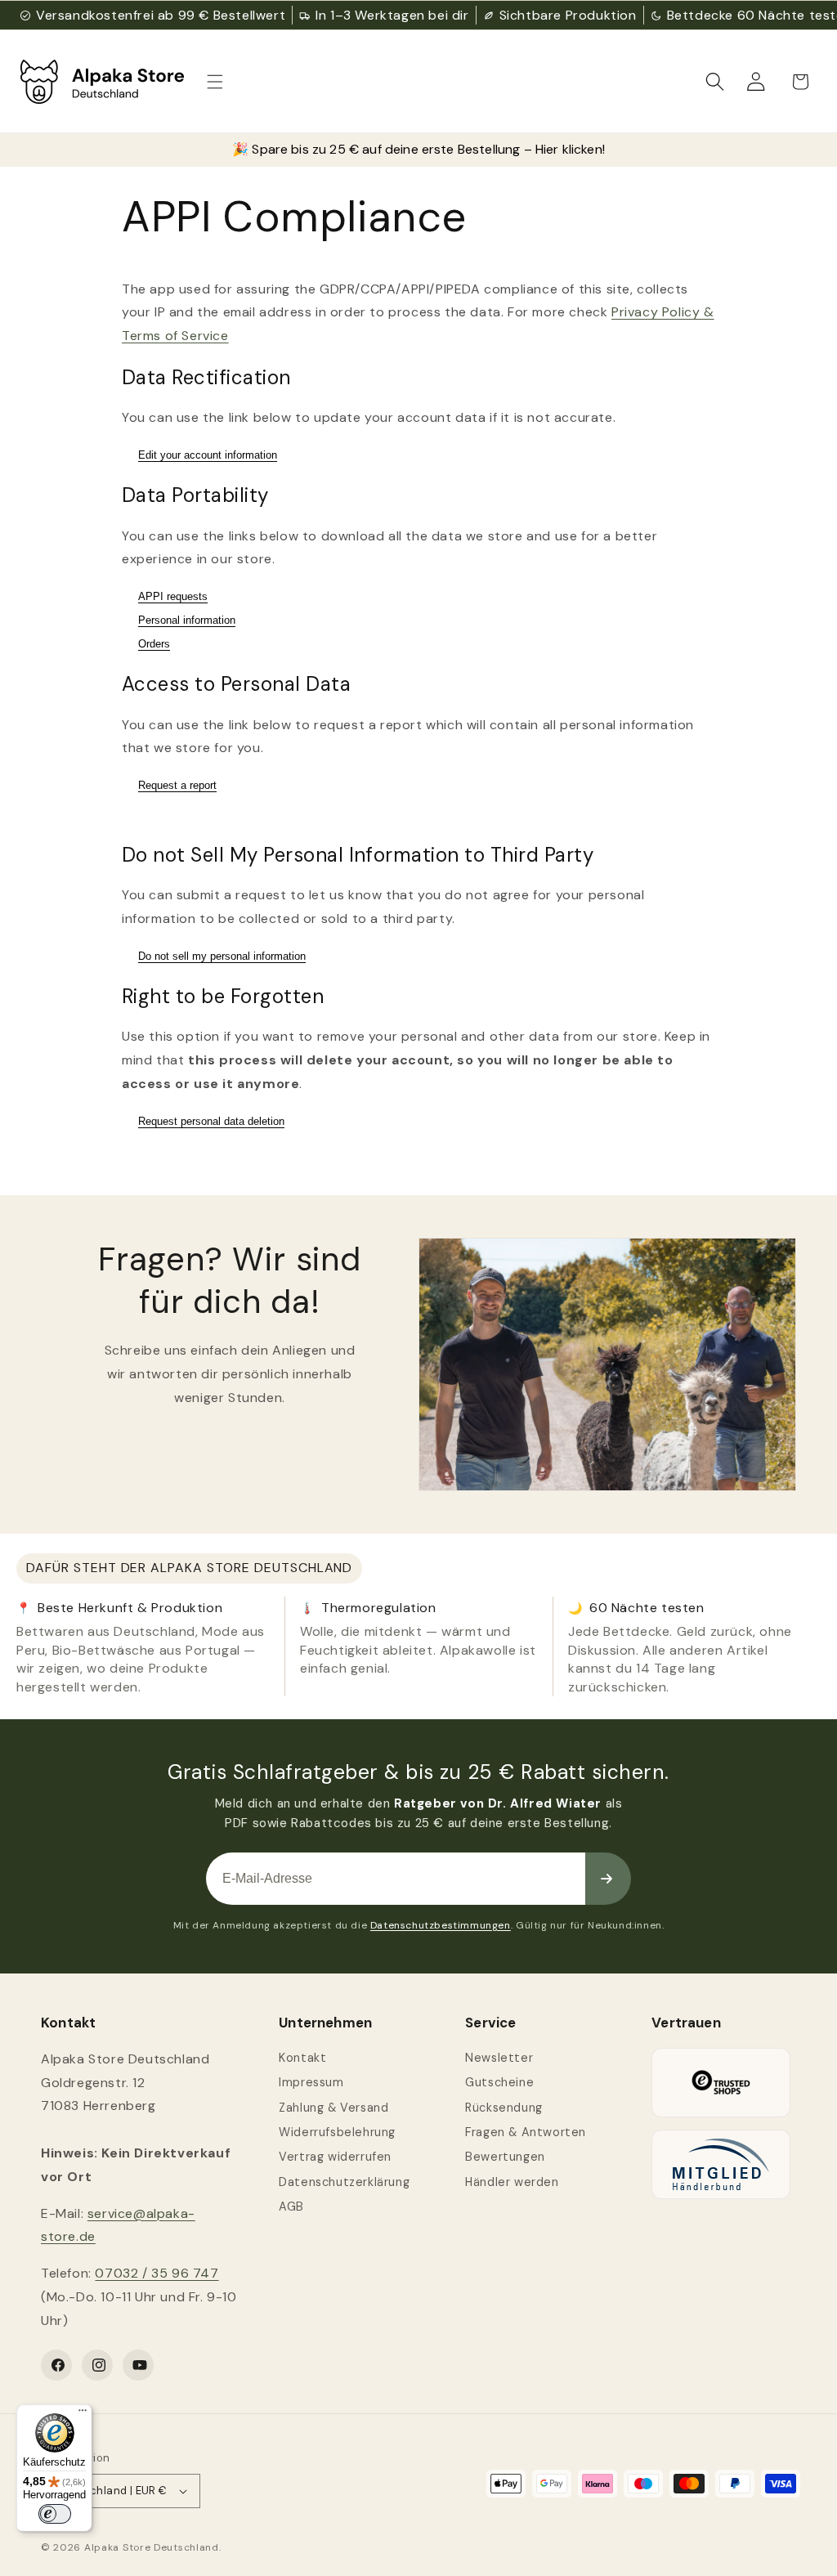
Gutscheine (499, 2082)
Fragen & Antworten (526, 2132)
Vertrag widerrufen (335, 2157)
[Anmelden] (608, 1879)
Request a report (177, 785)
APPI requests (173, 596)
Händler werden (512, 2182)
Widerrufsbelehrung (337, 2132)
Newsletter (499, 2058)
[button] (215, 82)
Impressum (311, 2082)
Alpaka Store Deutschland (152, 2547)
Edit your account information (208, 455)
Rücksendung (504, 2108)
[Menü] (83, 2414)
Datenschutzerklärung (344, 2182)
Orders (154, 644)
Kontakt (302, 2058)
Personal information (187, 620)
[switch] (55, 2514)
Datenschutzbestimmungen (441, 1925)
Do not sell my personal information (222, 956)
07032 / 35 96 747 (157, 2273)
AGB (291, 2206)
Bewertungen (505, 2157)
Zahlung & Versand (333, 2108)
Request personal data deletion (211, 1121)
